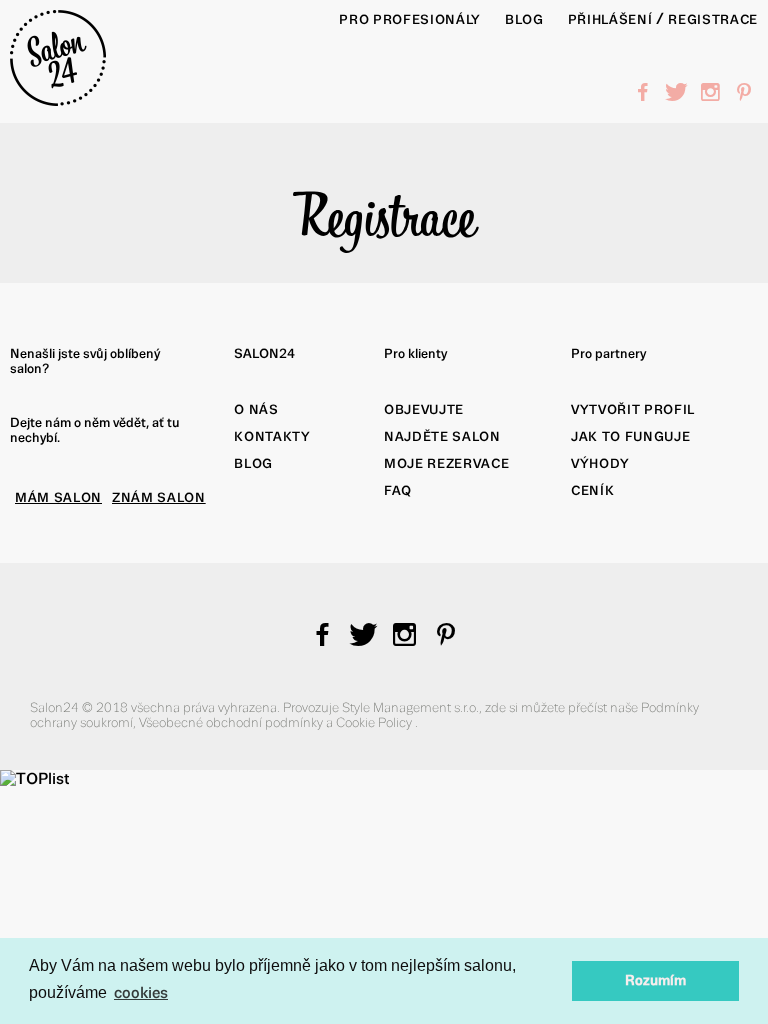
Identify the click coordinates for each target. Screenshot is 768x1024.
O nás (256, 409)
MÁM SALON (58, 497)
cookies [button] (141, 992)
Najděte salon (442, 436)
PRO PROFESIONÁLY (410, 19)
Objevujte (424, 409)
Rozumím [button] (655, 980)
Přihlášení (610, 19)
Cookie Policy (375, 722)
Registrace (713, 19)
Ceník (592, 490)
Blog (253, 463)
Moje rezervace (446, 463)
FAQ (398, 490)
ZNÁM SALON (159, 497)
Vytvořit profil (633, 409)
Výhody (600, 463)
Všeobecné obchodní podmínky (232, 722)
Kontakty (272, 436)
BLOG (524, 19)
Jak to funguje (630, 436)
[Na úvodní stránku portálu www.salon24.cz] (58, 100)
